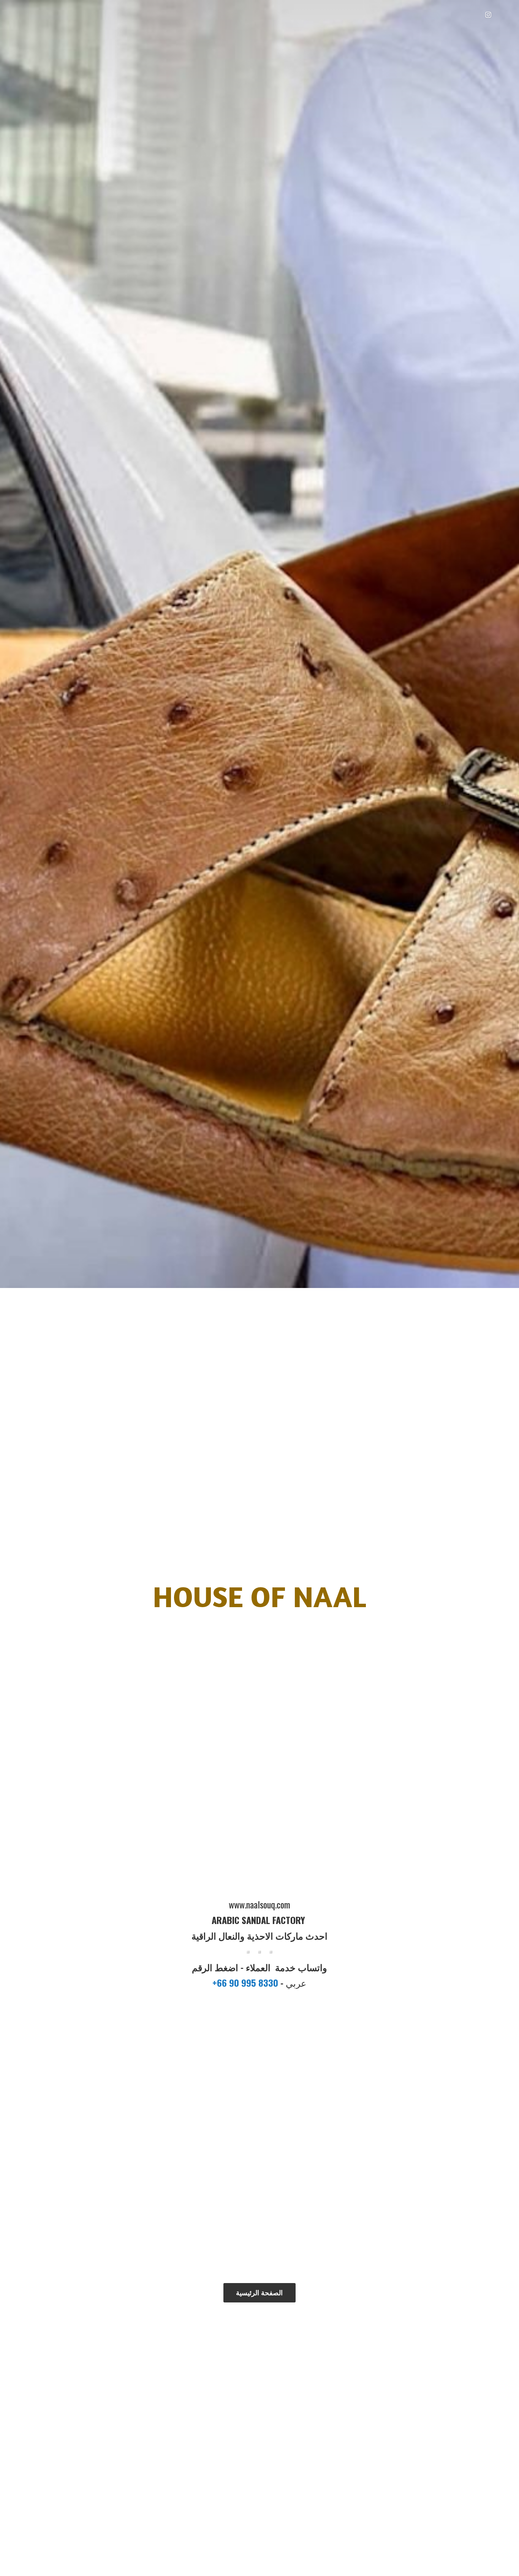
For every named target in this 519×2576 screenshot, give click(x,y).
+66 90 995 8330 (246, 1983)
